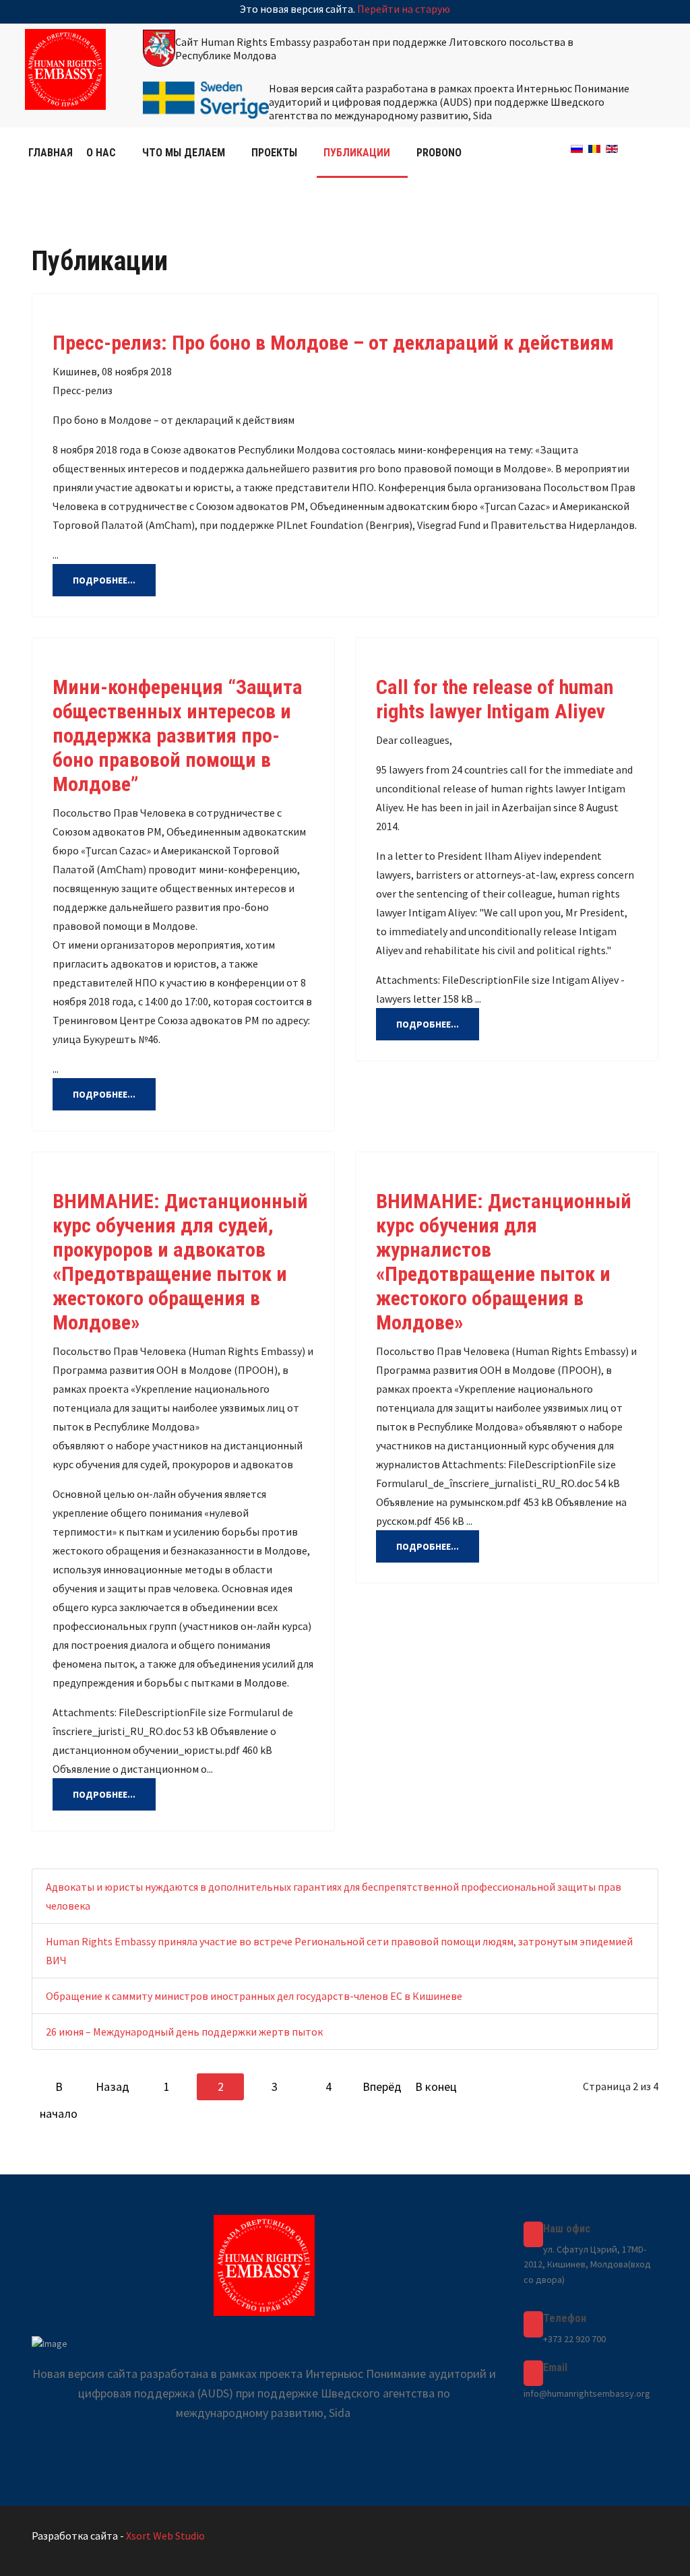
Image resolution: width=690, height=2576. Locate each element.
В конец (436, 2086)
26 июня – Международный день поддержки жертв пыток (184, 2032)
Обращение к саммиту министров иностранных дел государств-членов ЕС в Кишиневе (254, 1996)
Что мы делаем (184, 153)
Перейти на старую (404, 9)
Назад (113, 2086)
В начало (59, 2090)
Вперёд (382, 2086)
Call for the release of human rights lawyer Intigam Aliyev (495, 699)
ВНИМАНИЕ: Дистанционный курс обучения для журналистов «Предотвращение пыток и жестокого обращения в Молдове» (504, 1262)
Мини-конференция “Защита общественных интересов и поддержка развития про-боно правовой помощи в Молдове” (178, 735)
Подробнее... (104, 580)
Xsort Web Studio (165, 2536)
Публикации (357, 153)
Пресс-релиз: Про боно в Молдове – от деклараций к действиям (333, 343)
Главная (51, 153)
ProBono (439, 153)
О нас (101, 153)
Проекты (274, 153)
